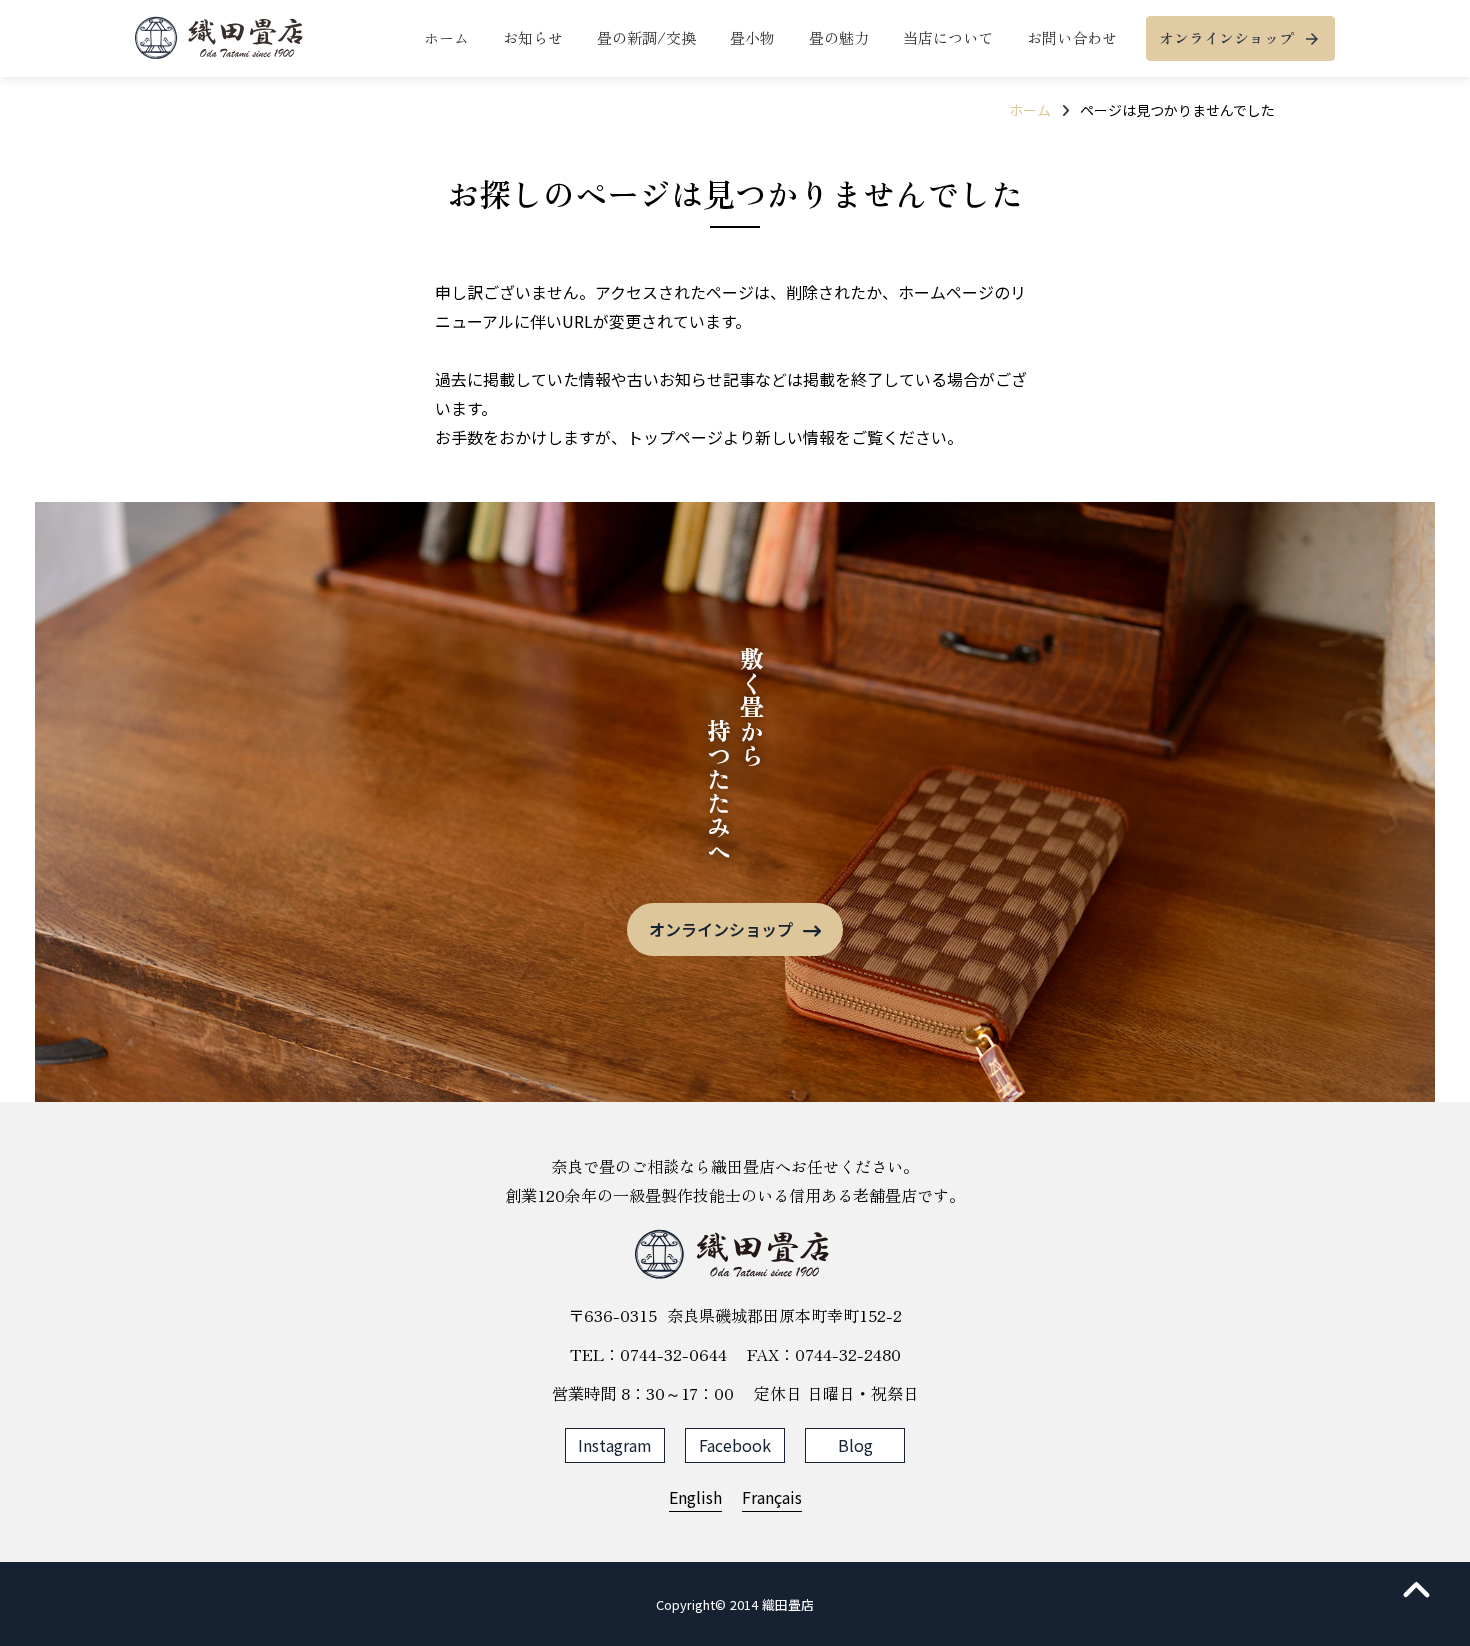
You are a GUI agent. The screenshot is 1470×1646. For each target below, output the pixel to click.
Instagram (615, 1445)
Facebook (735, 1445)
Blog (855, 1445)
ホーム (1030, 110)
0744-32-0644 (673, 1354)
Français (772, 1497)
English (695, 1497)
